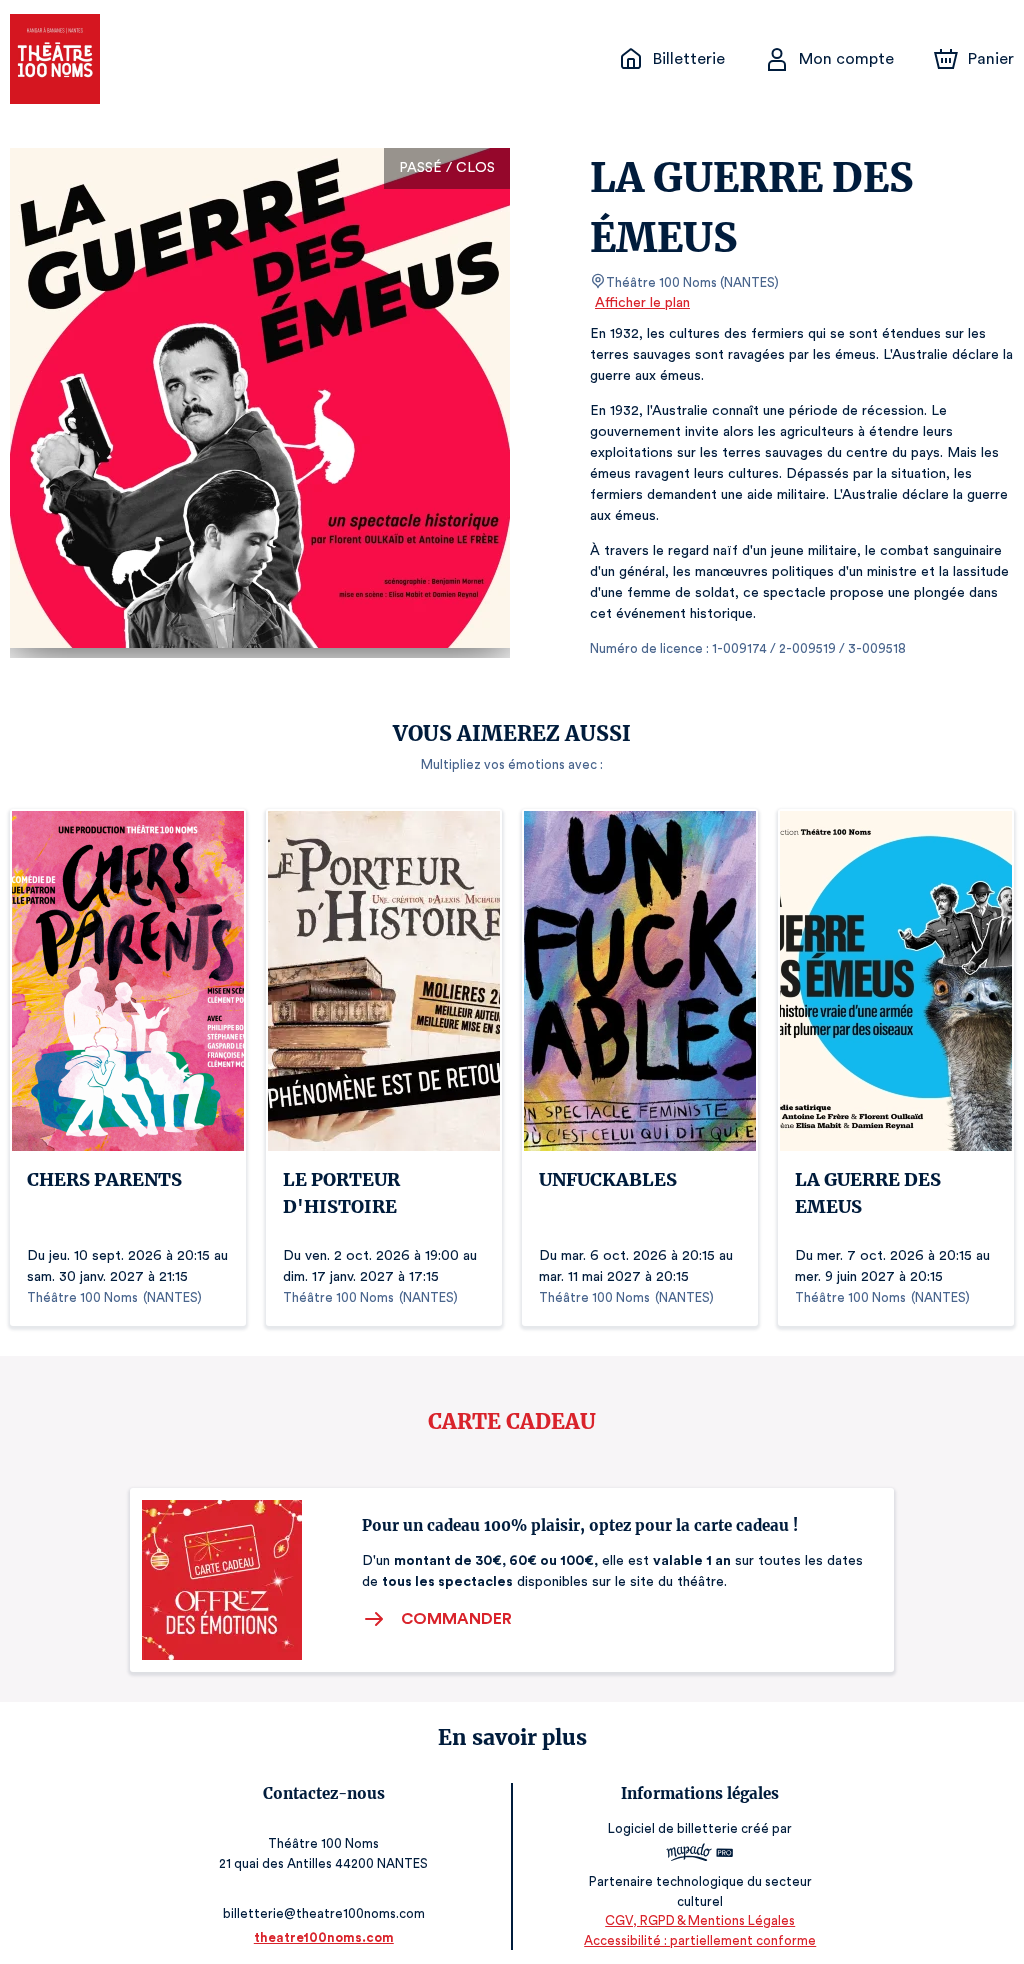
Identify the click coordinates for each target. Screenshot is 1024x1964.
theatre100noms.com (324, 1937)
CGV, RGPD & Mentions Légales (700, 1920)
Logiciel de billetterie (673, 1828)
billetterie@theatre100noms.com (324, 1913)
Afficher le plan (642, 303)
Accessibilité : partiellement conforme (700, 1940)
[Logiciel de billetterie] (700, 1855)
